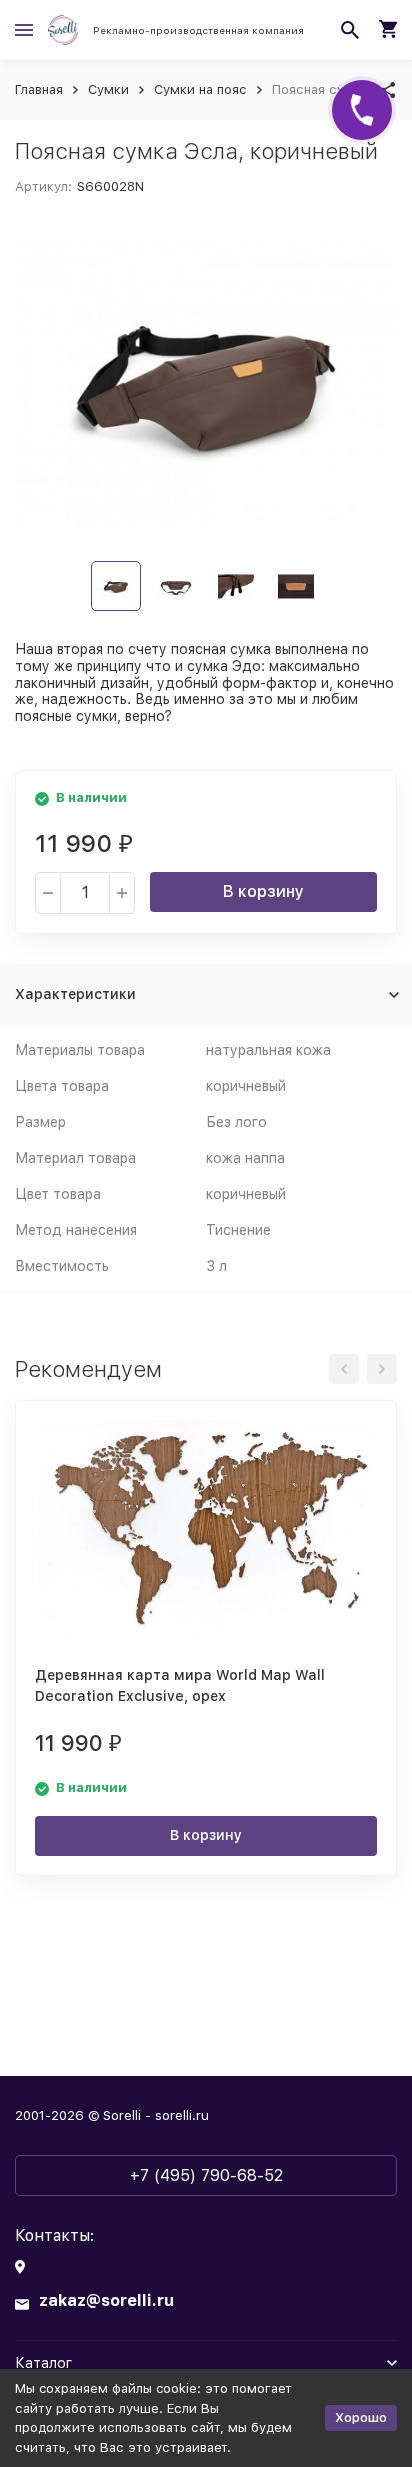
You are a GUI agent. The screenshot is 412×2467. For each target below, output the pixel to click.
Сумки (108, 89)
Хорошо (361, 2417)
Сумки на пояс (200, 89)
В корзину (263, 891)
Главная (39, 89)
